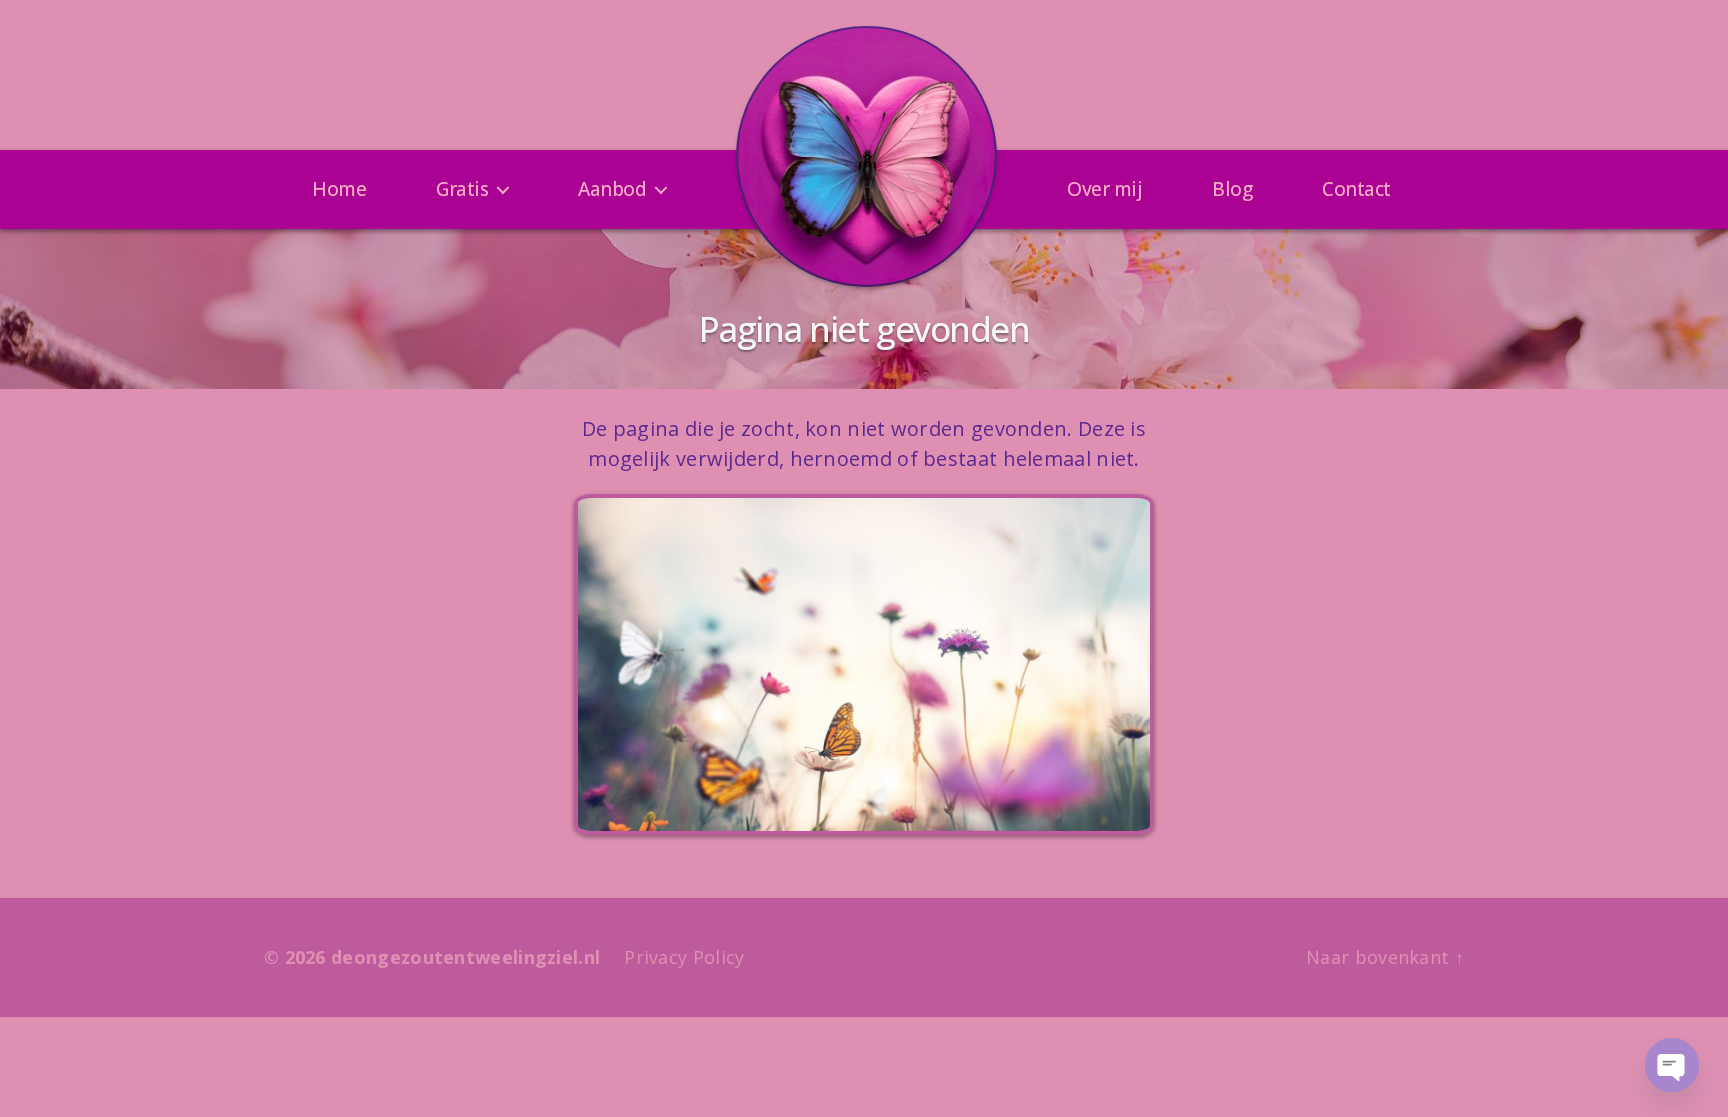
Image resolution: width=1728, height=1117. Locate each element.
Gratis (462, 189)
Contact (1356, 189)
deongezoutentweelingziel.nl (465, 957)
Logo (760, 40)
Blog (1232, 189)
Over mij (1104, 189)
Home (339, 189)
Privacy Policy (684, 957)
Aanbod (612, 189)
